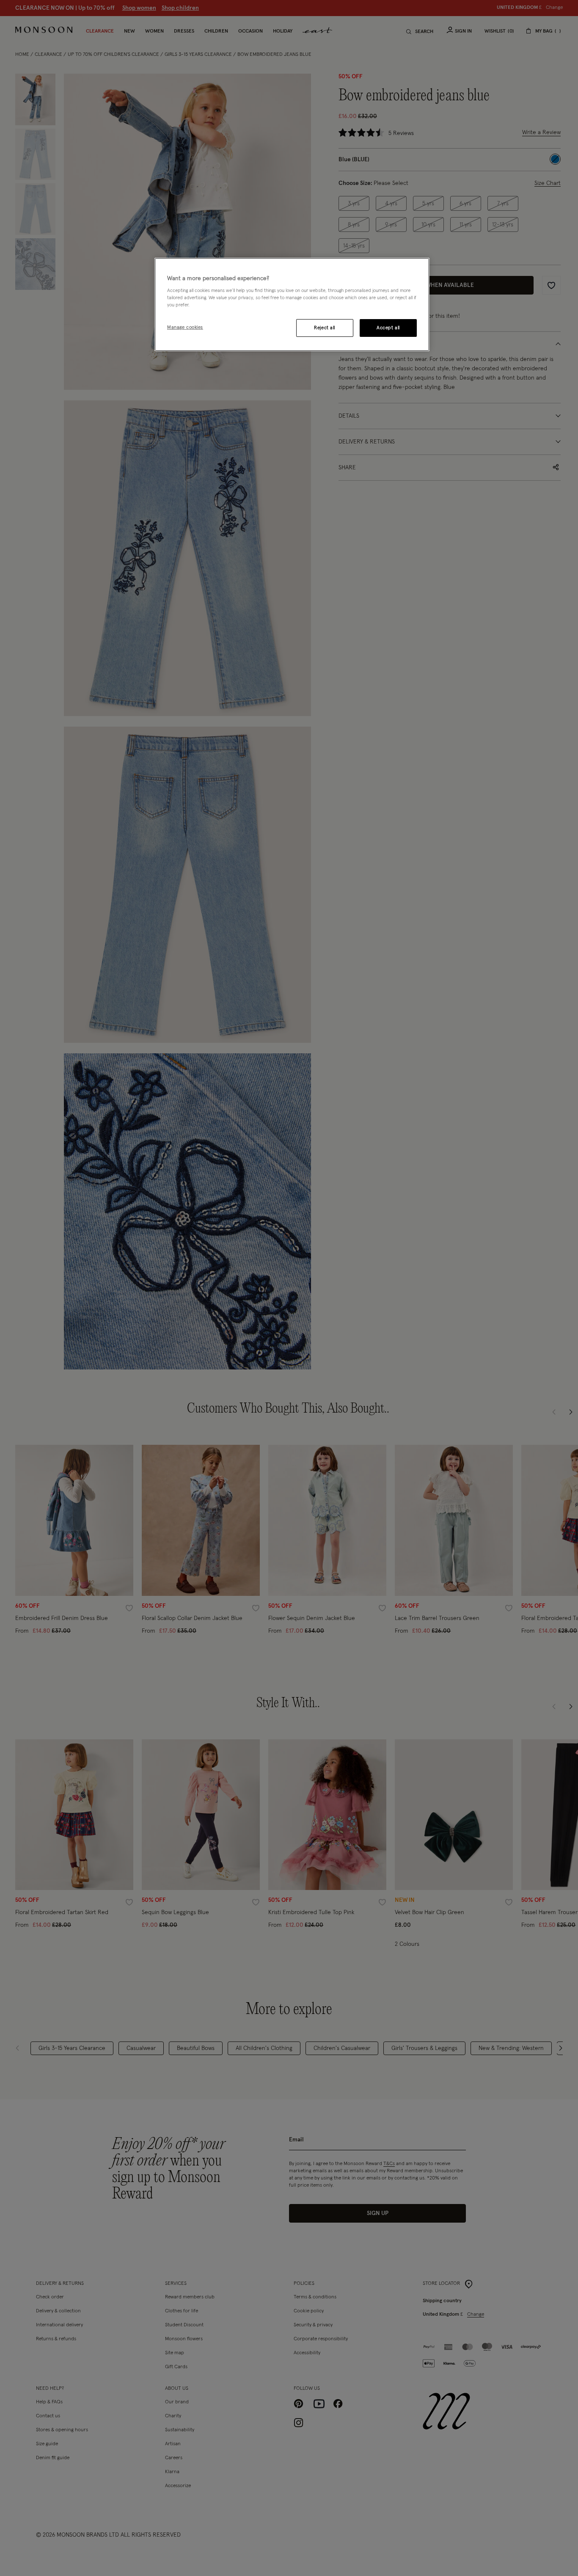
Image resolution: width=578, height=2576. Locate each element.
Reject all (325, 328)
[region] (292, 305)
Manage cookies (185, 327)
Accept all (388, 328)
